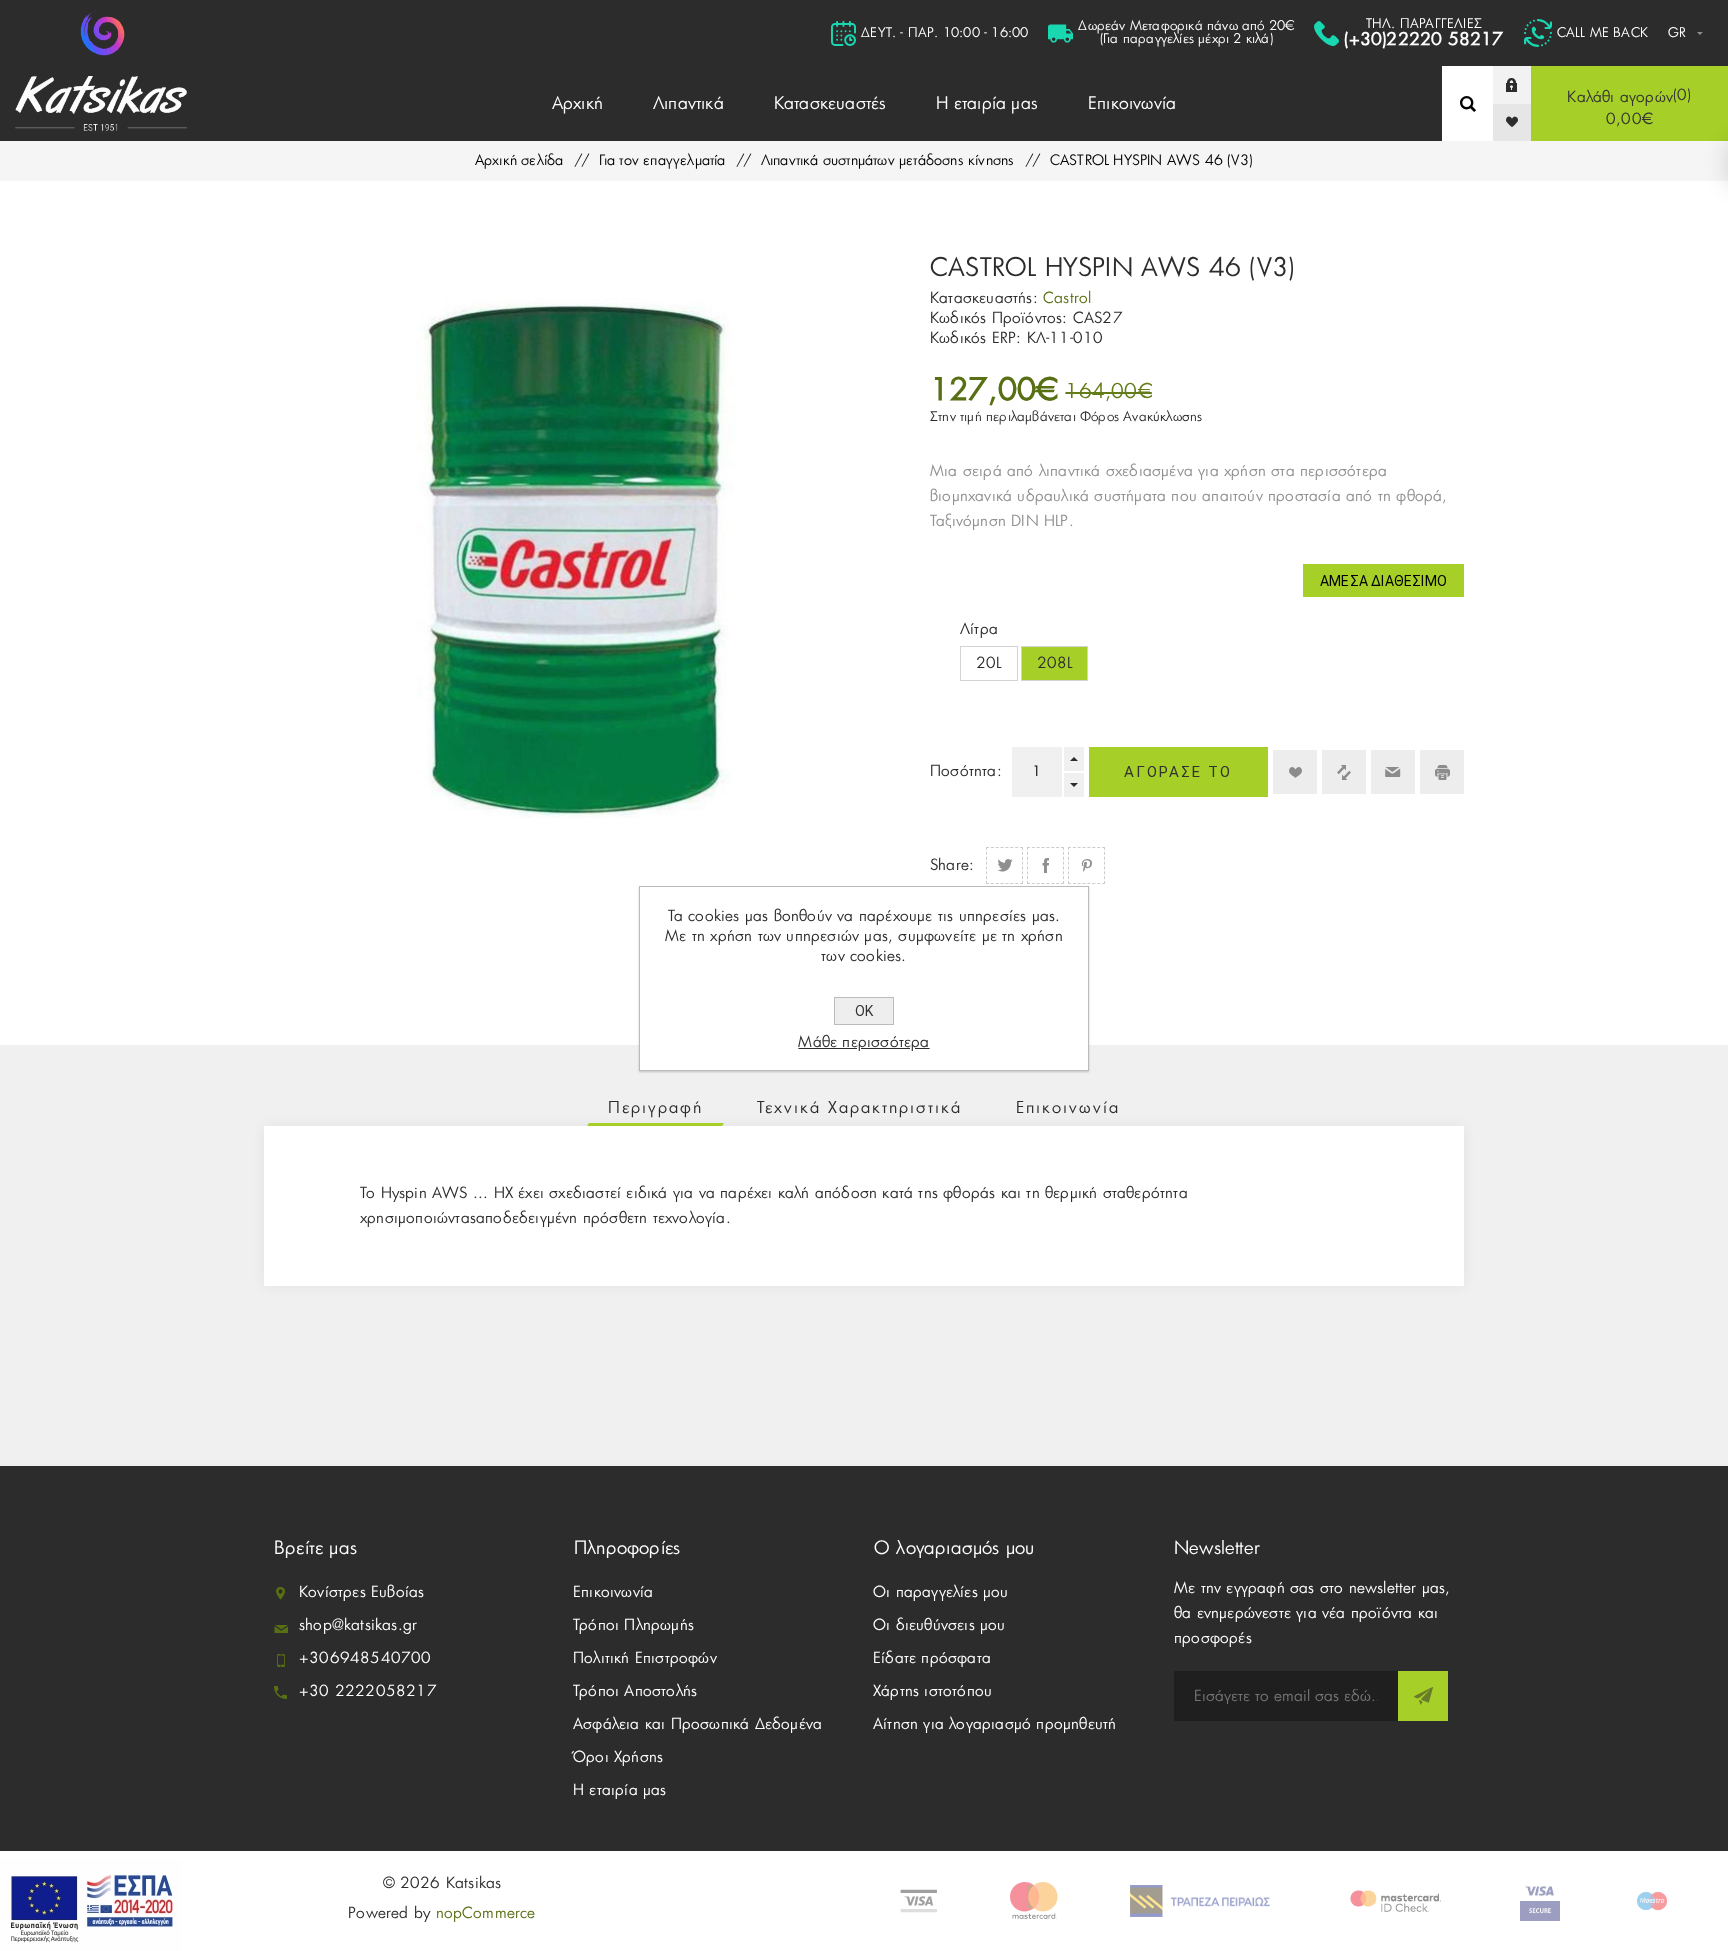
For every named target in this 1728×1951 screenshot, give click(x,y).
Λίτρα (979, 629)
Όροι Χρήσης (618, 1757)
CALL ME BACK (1602, 33)
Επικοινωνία (613, 1592)
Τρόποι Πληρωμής (633, 1625)
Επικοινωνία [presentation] (1068, 1108)
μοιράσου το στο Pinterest (1086, 865)
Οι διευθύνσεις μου (939, 1625)
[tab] (655, 1108)
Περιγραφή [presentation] (655, 1108)
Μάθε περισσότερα (863, 1042)
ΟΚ (864, 1011)
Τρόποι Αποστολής (635, 1691)
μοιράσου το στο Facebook (1045, 865)
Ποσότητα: (966, 771)
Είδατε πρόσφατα (932, 1658)
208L (1055, 663)
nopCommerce (486, 1913)
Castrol (1067, 298)
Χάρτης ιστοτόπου (932, 1691)
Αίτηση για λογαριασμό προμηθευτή (994, 1724)
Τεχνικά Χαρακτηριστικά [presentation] (859, 1108)
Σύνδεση (1527, 85)
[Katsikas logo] (102, 33)
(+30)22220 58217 (1423, 39)
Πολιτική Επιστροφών (645, 1658)
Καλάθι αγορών (1627, 107)
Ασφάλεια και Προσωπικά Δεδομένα (697, 1724)
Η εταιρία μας (620, 1790)
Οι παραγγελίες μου (941, 1592)
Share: (952, 865)
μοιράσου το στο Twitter (1004, 865)
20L (989, 663)
